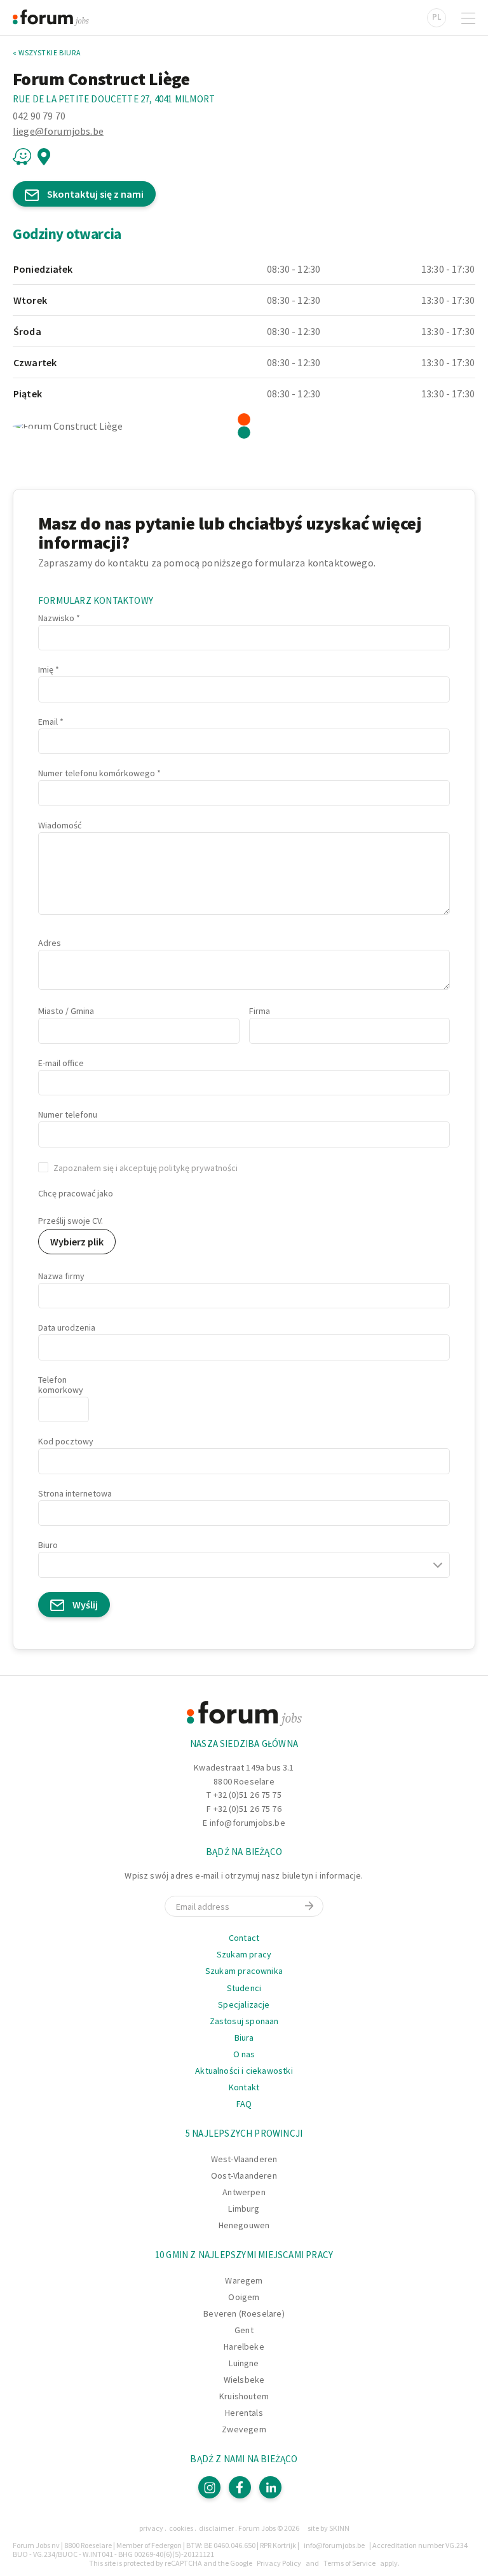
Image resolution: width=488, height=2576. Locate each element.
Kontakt (244, 2087)
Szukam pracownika (244, 1971)
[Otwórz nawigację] (468, 18)
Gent (244, 2330)
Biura (244, 2038)
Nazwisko (56, 618)
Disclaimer (216, 2528)
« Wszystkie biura (47, 53)
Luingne (244, 2363)
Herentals (244, 2413)
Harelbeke (244, 2346)
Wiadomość (60, 825)
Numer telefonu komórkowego (97, 773)
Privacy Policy (279, 2563)
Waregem (244, 2280)
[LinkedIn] (270, 2487)
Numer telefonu (68, 1114)
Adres (50, 943)
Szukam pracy (244, 1954)
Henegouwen (244, 2225)
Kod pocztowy (66, 1441)
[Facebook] (240, 2487)
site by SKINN (329, 2528)
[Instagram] (209, 2487)
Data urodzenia (67, 1327)
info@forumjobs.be (247, 1823)
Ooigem (244, 2297)
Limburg (244, 2209)
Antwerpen (244, 2192)
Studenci (244, 1988)
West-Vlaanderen (244, 2159)
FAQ (244, 2104)
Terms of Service (349, 2563)
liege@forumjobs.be (58, 131)
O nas (244, 2054)
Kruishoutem (244, 2396)
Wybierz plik (77, 1242)
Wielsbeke (244, 2380)
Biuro (48, 1545)
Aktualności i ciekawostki (244, 2071)
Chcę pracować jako (76, 1193)
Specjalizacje (244, 2004)
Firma (260, 1011)
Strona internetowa (75, 1493)
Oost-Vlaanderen (244, 2175)
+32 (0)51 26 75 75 (247, 1795)
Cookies (181, 2528)
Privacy (151, 2528)
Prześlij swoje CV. (71, 1221)
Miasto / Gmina (66, 1011)
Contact (244, 1938)
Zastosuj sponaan (244, 2021)
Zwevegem (244, 2429)
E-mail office (61, 1063)
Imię (46, 669)
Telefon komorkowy (61, 1385)
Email (48, 722)
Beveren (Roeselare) (244, 2313)
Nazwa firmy (61, 1276)
